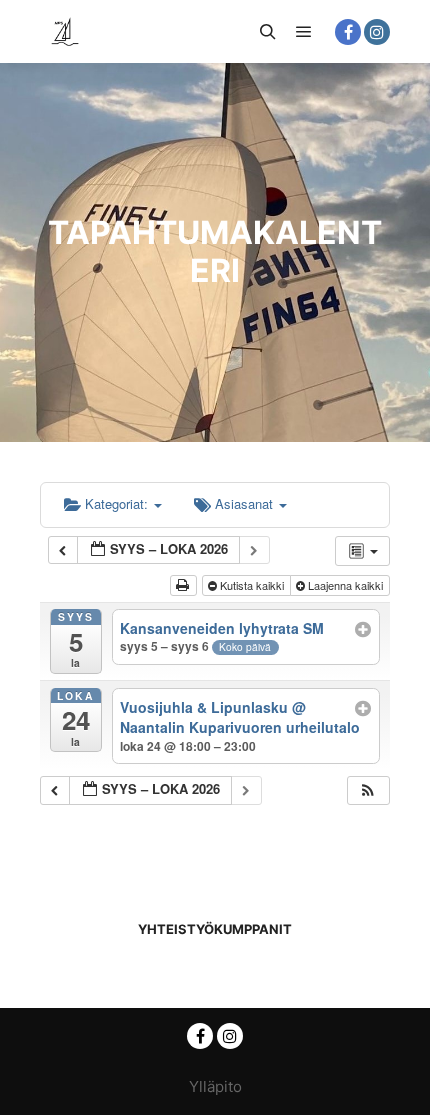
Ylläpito (215, 1086)
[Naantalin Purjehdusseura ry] (65, 31)
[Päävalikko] (304, 32)
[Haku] (268, 32)
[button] (368, 790)
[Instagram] (377, 32)
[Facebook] (348, 32)
